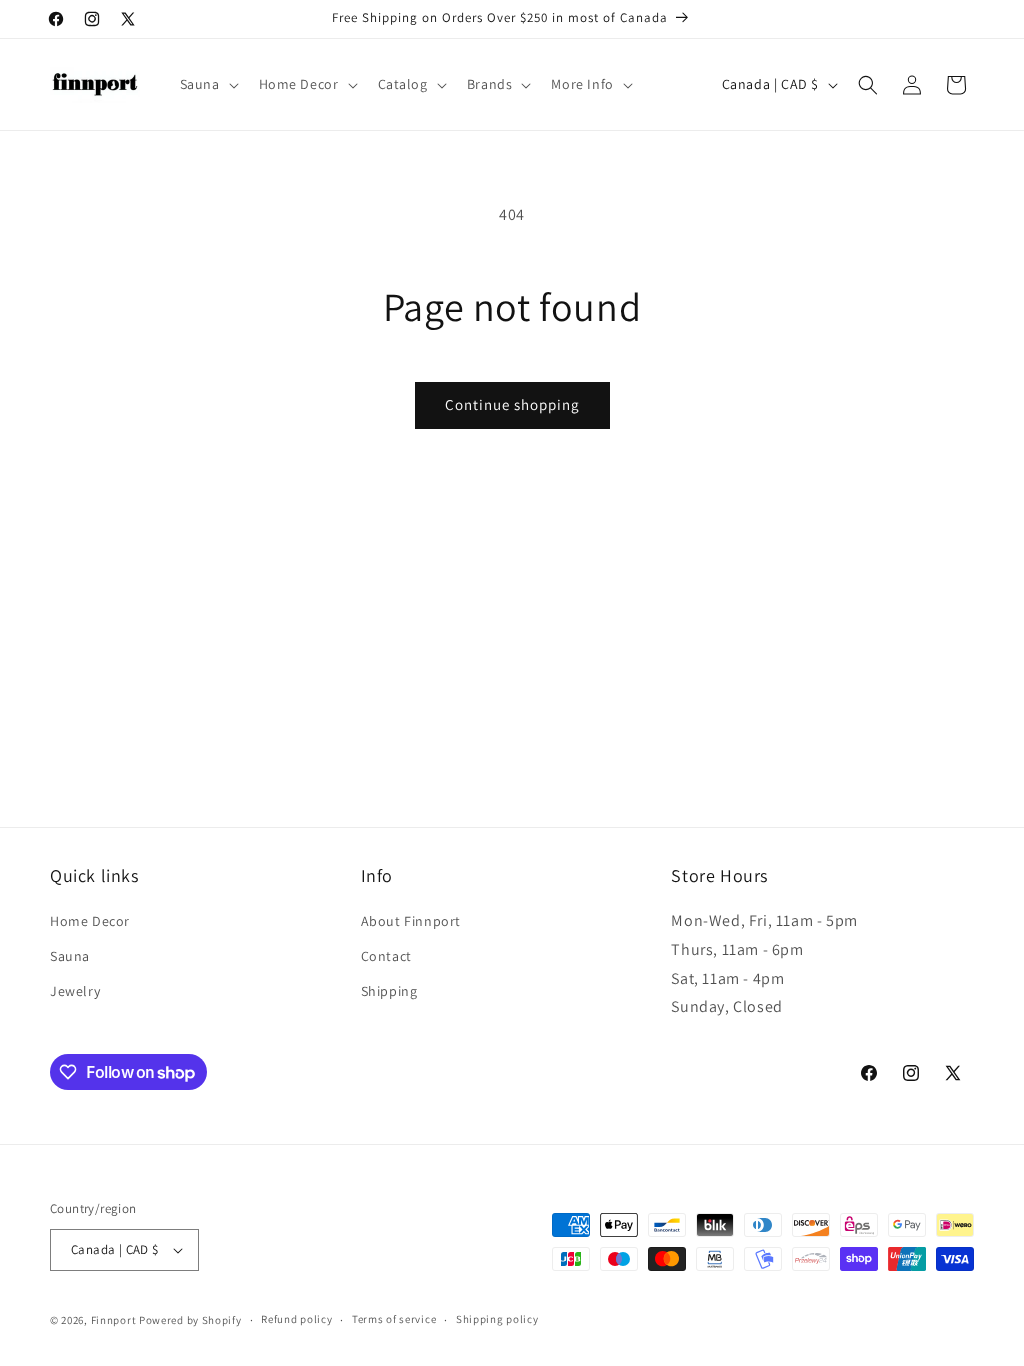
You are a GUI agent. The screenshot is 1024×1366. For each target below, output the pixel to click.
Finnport (114, 1320)
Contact (386, 956)
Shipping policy (497, 1319)
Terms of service (394, 1319)
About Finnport (411, 921)
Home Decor (90, 921)
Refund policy (296, 1319)
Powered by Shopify (190, 1320)
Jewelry (75, 991)
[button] (207, 84)
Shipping (389, 991)
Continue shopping (512, 404)
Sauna (70, 956)
